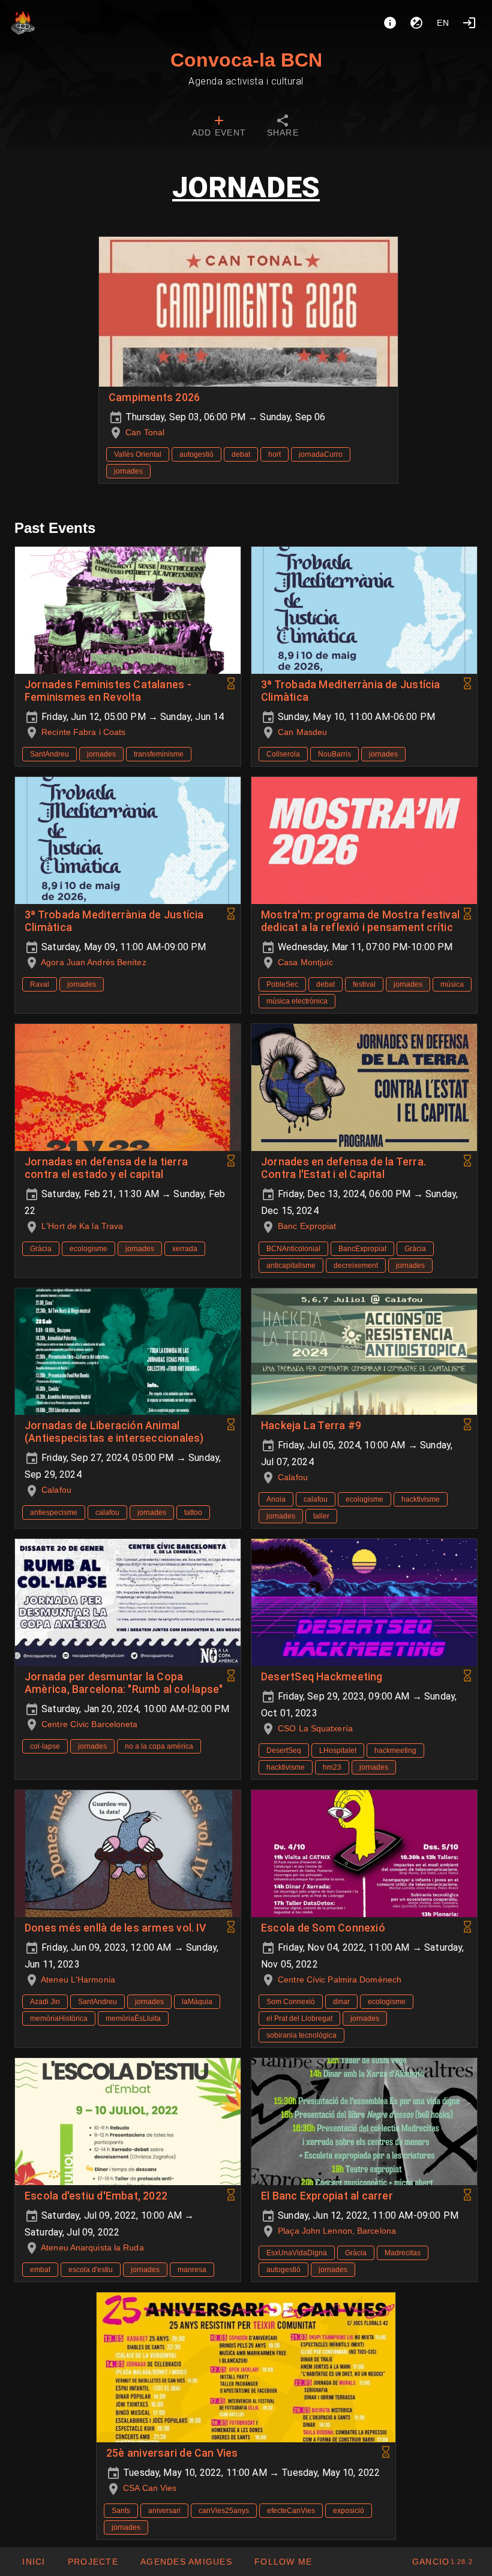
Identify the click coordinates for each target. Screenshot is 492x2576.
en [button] (443, 23)
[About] (390, 23)
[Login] (469, 23)
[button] (186, 2562)
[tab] (219, 127)
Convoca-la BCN (246, 60)
